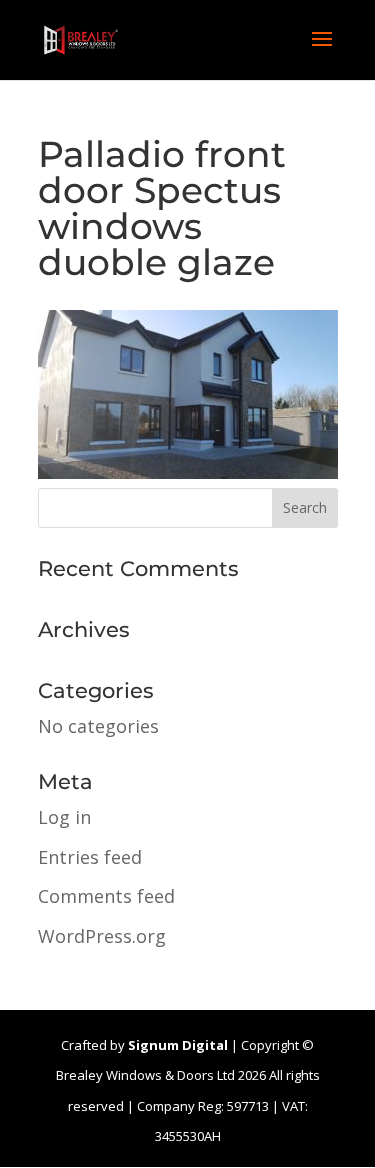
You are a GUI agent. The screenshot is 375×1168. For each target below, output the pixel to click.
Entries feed (90, 857)
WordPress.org (102, 936)
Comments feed (106, 896)
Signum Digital (178, 1045)
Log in (64, 817)
